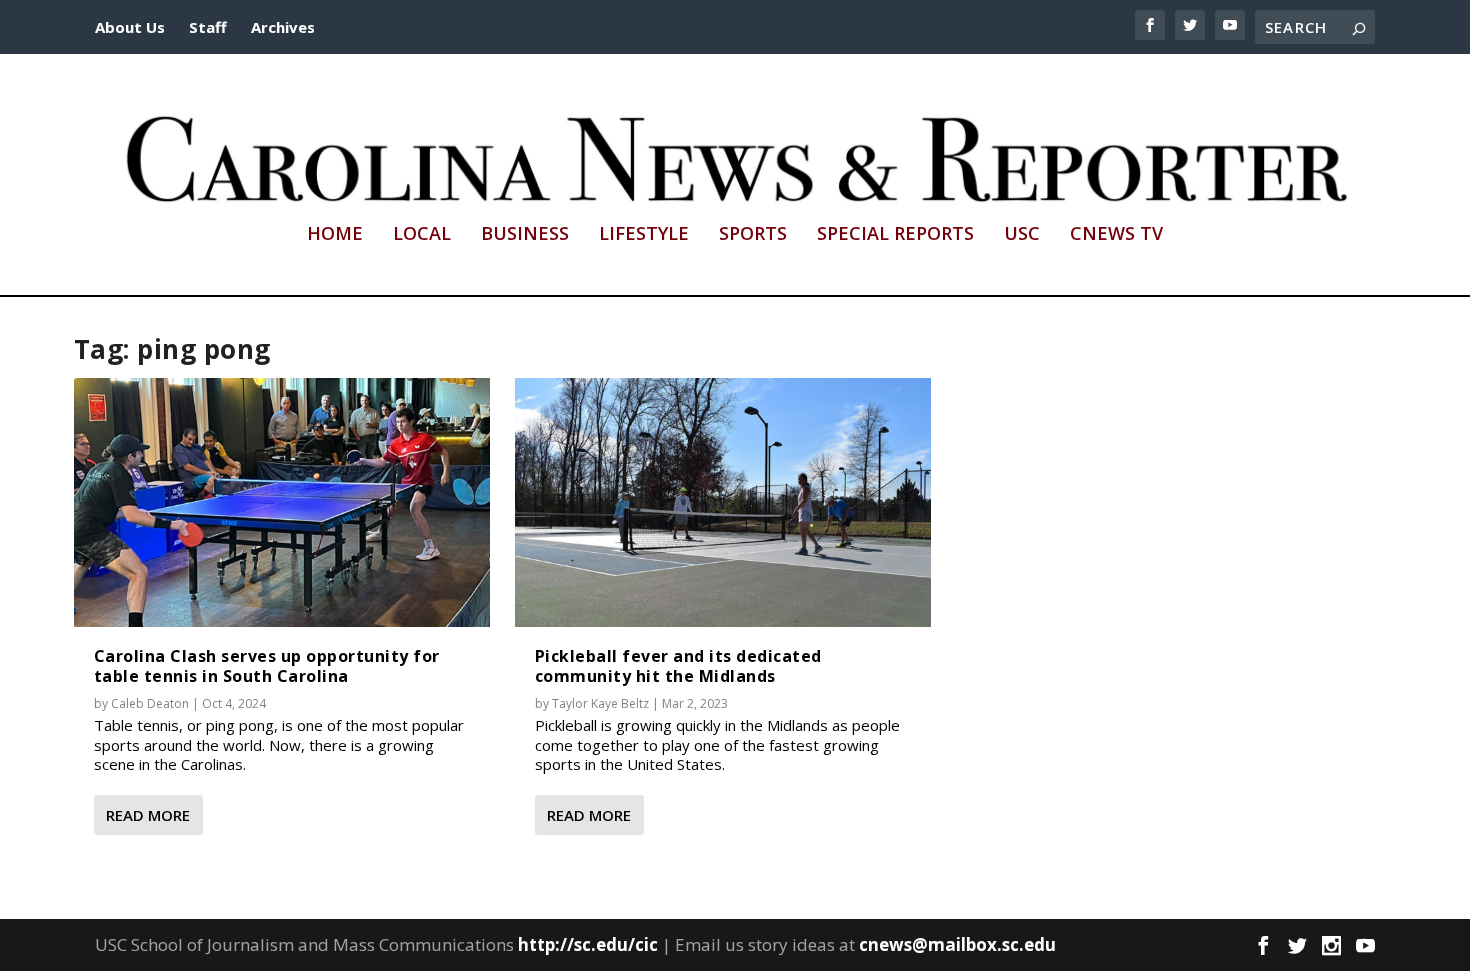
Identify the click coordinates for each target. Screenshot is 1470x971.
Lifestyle (644, 235)
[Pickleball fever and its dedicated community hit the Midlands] (723, 503)
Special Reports (895, 235)
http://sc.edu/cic (588, 944)
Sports (753, 235)
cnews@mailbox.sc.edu (957, 944)
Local (422, 235)
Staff (208, 27)
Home (335, 235)
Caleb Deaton (150, 703)
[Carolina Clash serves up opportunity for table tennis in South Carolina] (282, 503)
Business (525, 235)
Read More (148, 815)
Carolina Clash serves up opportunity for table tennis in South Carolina (267, 665)
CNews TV (1116, 235)
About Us (130, 27)
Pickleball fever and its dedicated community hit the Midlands (678, 665)
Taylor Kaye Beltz (600, 703)
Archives (283, 27)
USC (1022, 235)
